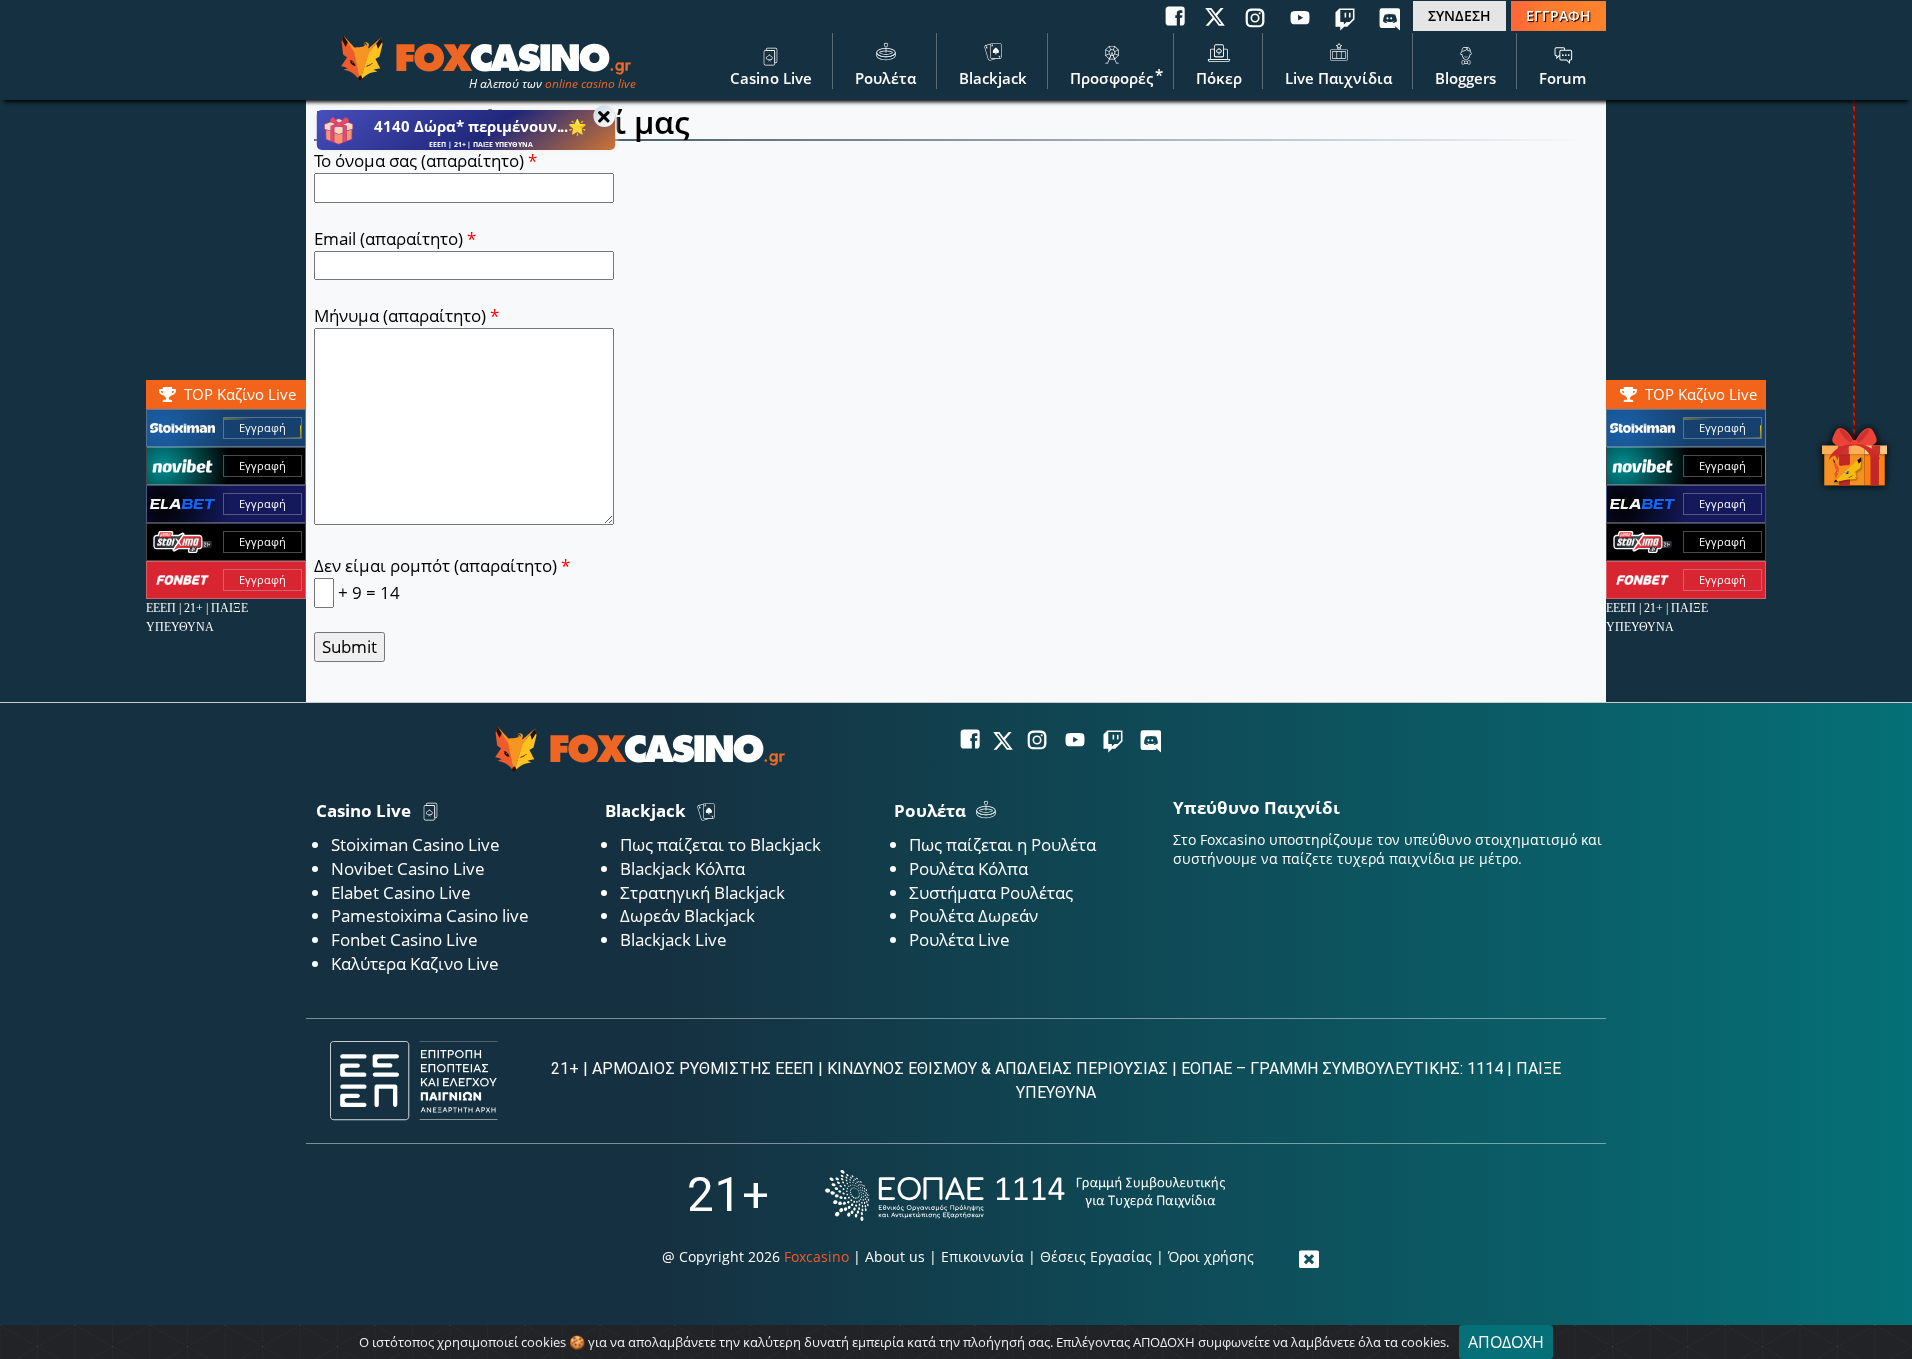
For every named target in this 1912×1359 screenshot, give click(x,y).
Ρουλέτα (885, 78)
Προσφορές (1111, 78)
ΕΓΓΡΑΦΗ (1558, 15)
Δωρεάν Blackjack (687, 915)
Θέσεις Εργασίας (1096, 1256)
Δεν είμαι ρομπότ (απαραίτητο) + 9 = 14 (442, 579)
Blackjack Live (673, 939)
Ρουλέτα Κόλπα (968, 868)
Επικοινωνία (982, 1256)
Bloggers (1465, 78)
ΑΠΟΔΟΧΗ (1506, 1342)
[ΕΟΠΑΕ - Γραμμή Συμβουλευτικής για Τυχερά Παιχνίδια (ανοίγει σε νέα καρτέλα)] (1025, 1195)
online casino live (590, 83)
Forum (1562, 78)
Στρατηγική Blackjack (702, 892)
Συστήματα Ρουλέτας (991, 892)
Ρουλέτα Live (959, 939)
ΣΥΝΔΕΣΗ (1459, 15)
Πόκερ (1219, 78)
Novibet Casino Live (408, 868)
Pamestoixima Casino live (430, 915)
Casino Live (771, 78)
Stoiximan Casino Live (415, 844)
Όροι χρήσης (1211, 1256)
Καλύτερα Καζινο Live (415, 963)
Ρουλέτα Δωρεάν (973, 915)
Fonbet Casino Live (404, 939)
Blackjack (993, 78)
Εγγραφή (1722, 427)
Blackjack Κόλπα (682, 868)
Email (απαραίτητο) (395, 238)
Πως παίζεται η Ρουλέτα (1002, 844)
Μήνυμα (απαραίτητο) (406, 315)
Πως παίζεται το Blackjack (720, 844)
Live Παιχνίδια (1338, 78)
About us (895, 1256)
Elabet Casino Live (401, 892)
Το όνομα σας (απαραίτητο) (425, 160)
